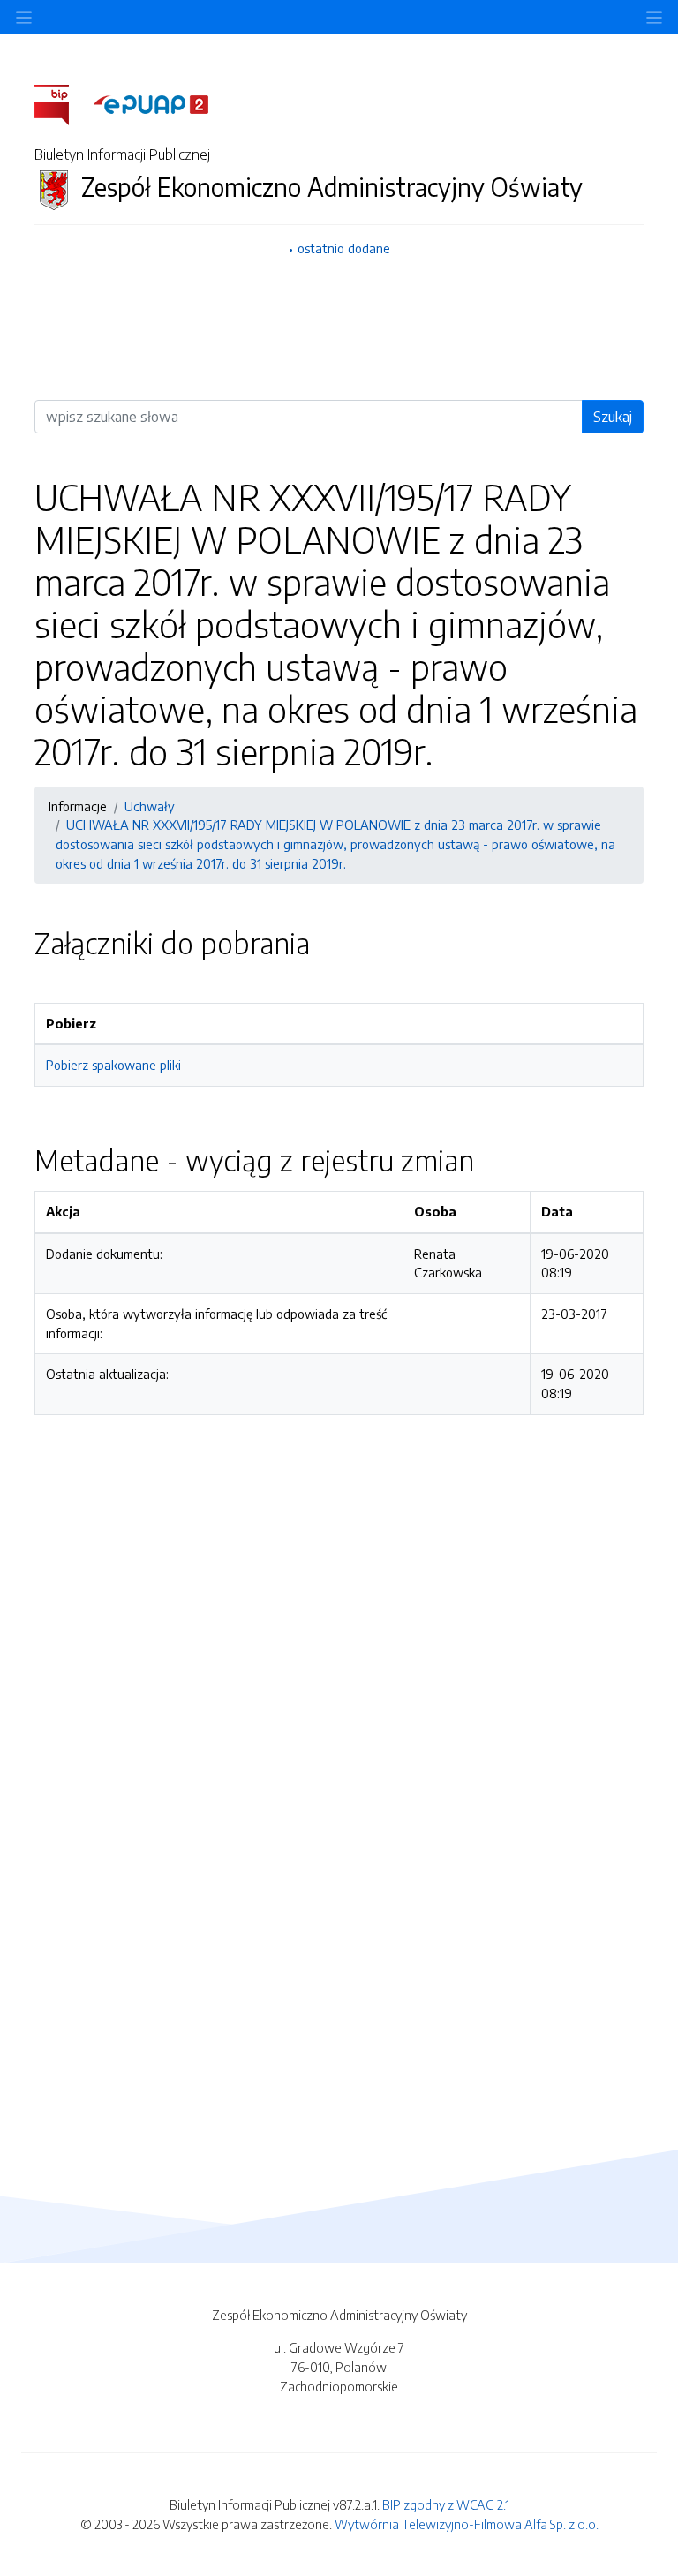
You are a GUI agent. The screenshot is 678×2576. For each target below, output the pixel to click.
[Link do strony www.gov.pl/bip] (62, 103)
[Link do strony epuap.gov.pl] (151, 103)
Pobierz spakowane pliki (113, 1065)
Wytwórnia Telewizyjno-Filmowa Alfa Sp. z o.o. (467, 2524)
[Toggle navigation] (654, 17)
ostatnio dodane (344, 248)
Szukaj (613, 417)
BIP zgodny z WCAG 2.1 (446, 2504)
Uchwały (150, 806)
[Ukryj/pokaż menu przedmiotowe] (24, 17)
